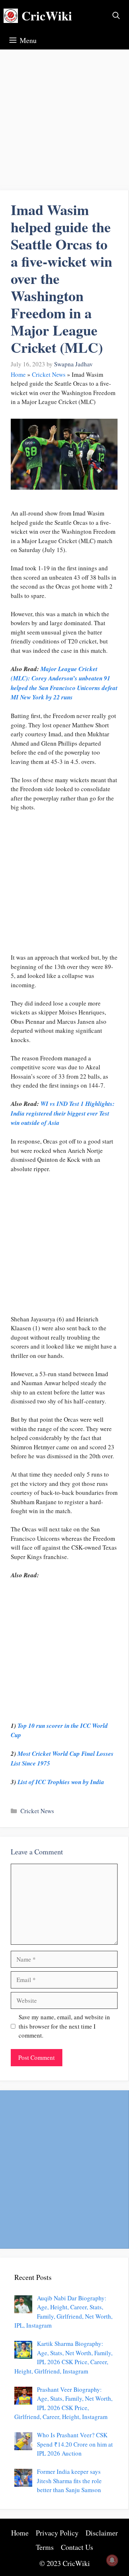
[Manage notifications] (112, 2560)
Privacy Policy (57, 2533)
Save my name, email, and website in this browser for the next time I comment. (64, 2026)
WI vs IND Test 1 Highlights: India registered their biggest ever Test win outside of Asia (63, 1113)
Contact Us (77, 2547)
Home (18, 374)
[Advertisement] (64, 123)
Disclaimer (102, 2533)
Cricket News (49, 374)
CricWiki (47, 16)
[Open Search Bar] (116, 16)
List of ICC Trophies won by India (61, 1782)
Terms (45, 2547)
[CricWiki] (11, 16)
